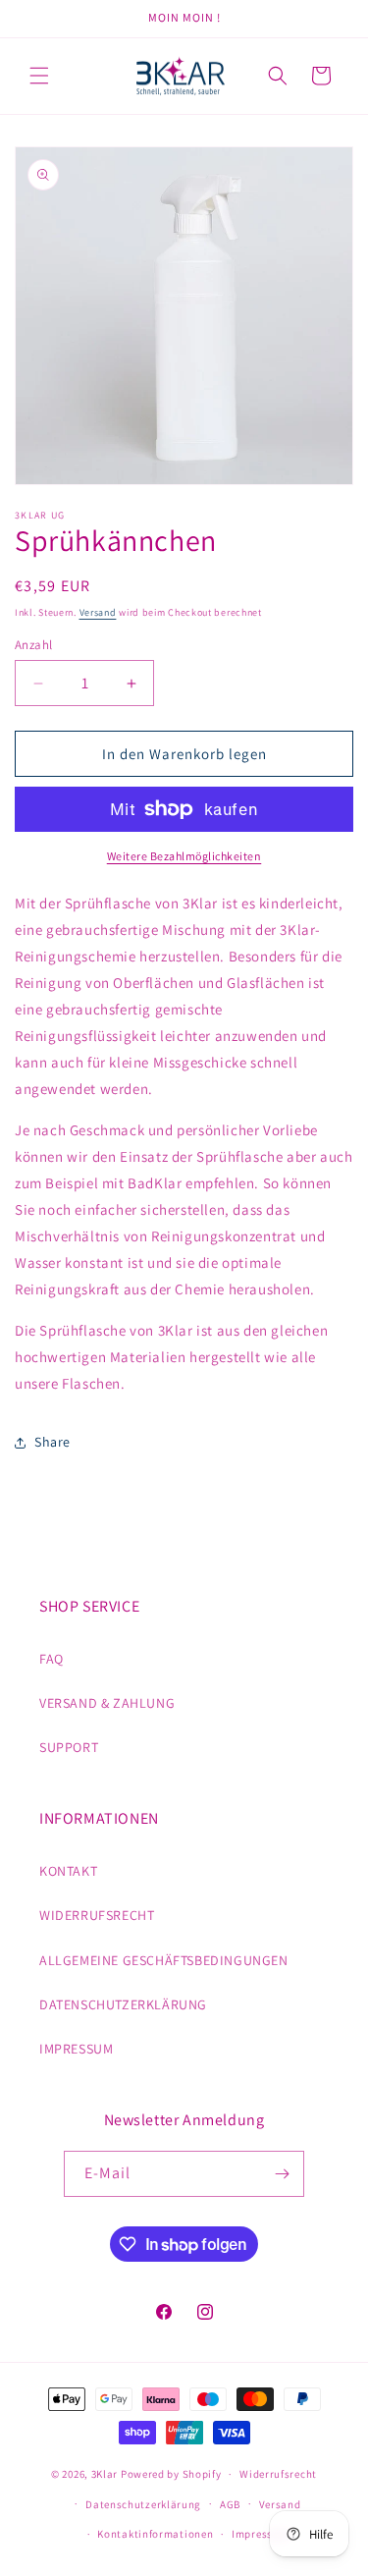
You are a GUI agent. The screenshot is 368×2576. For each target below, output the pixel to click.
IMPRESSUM (76, 2049)
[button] (39, 76)
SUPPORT (69, 1747)
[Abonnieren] (282, 2174)
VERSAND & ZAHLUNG (107, 1703)
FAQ (52, 1659)
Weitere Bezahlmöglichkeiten (184, 856)
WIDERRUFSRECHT (97, 1915)
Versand (98, 612)
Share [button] (53, 1442)
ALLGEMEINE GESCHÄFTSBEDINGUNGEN (164, 1960)
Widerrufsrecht (278, 2474)
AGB (230, 2504)
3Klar (105, 2474)
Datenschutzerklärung (143, 2504)
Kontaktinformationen (155, 2534)
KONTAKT (68, 1871)
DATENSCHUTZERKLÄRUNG (123, 2004)
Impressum (260, 2534)
